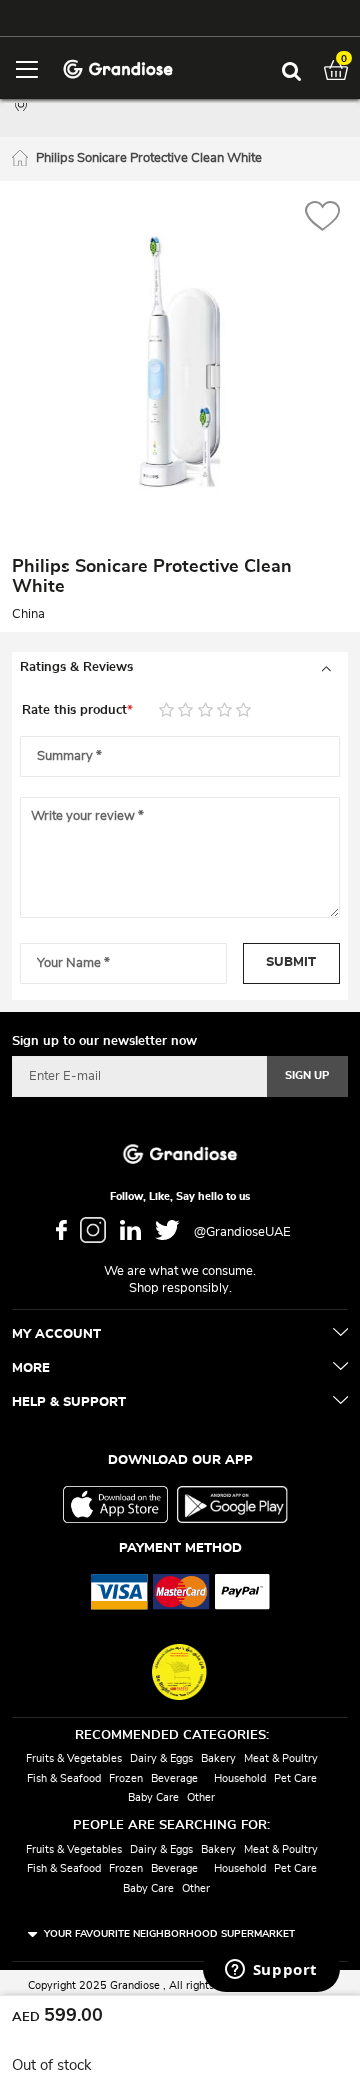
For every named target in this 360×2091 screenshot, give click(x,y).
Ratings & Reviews (76, 667)
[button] (322, 218)
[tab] (180, 668)
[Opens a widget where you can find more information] (271, 1971)
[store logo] (117, 67)
